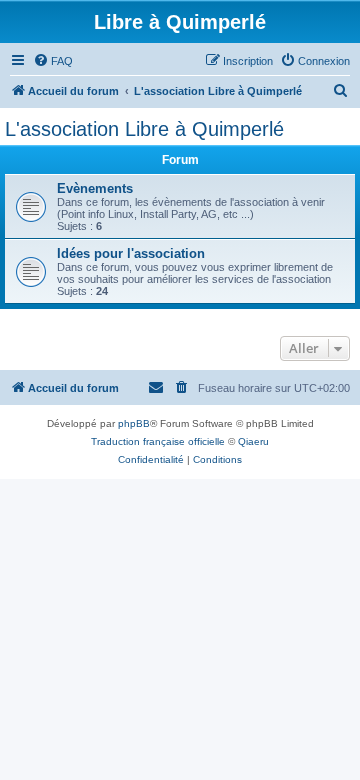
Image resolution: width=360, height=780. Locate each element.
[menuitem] (53, 61)
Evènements (95, 188)
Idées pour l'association (131, 253)
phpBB (134, 423)
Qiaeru (253, 441)
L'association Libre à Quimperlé (144, 129)
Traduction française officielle (158, 441)
